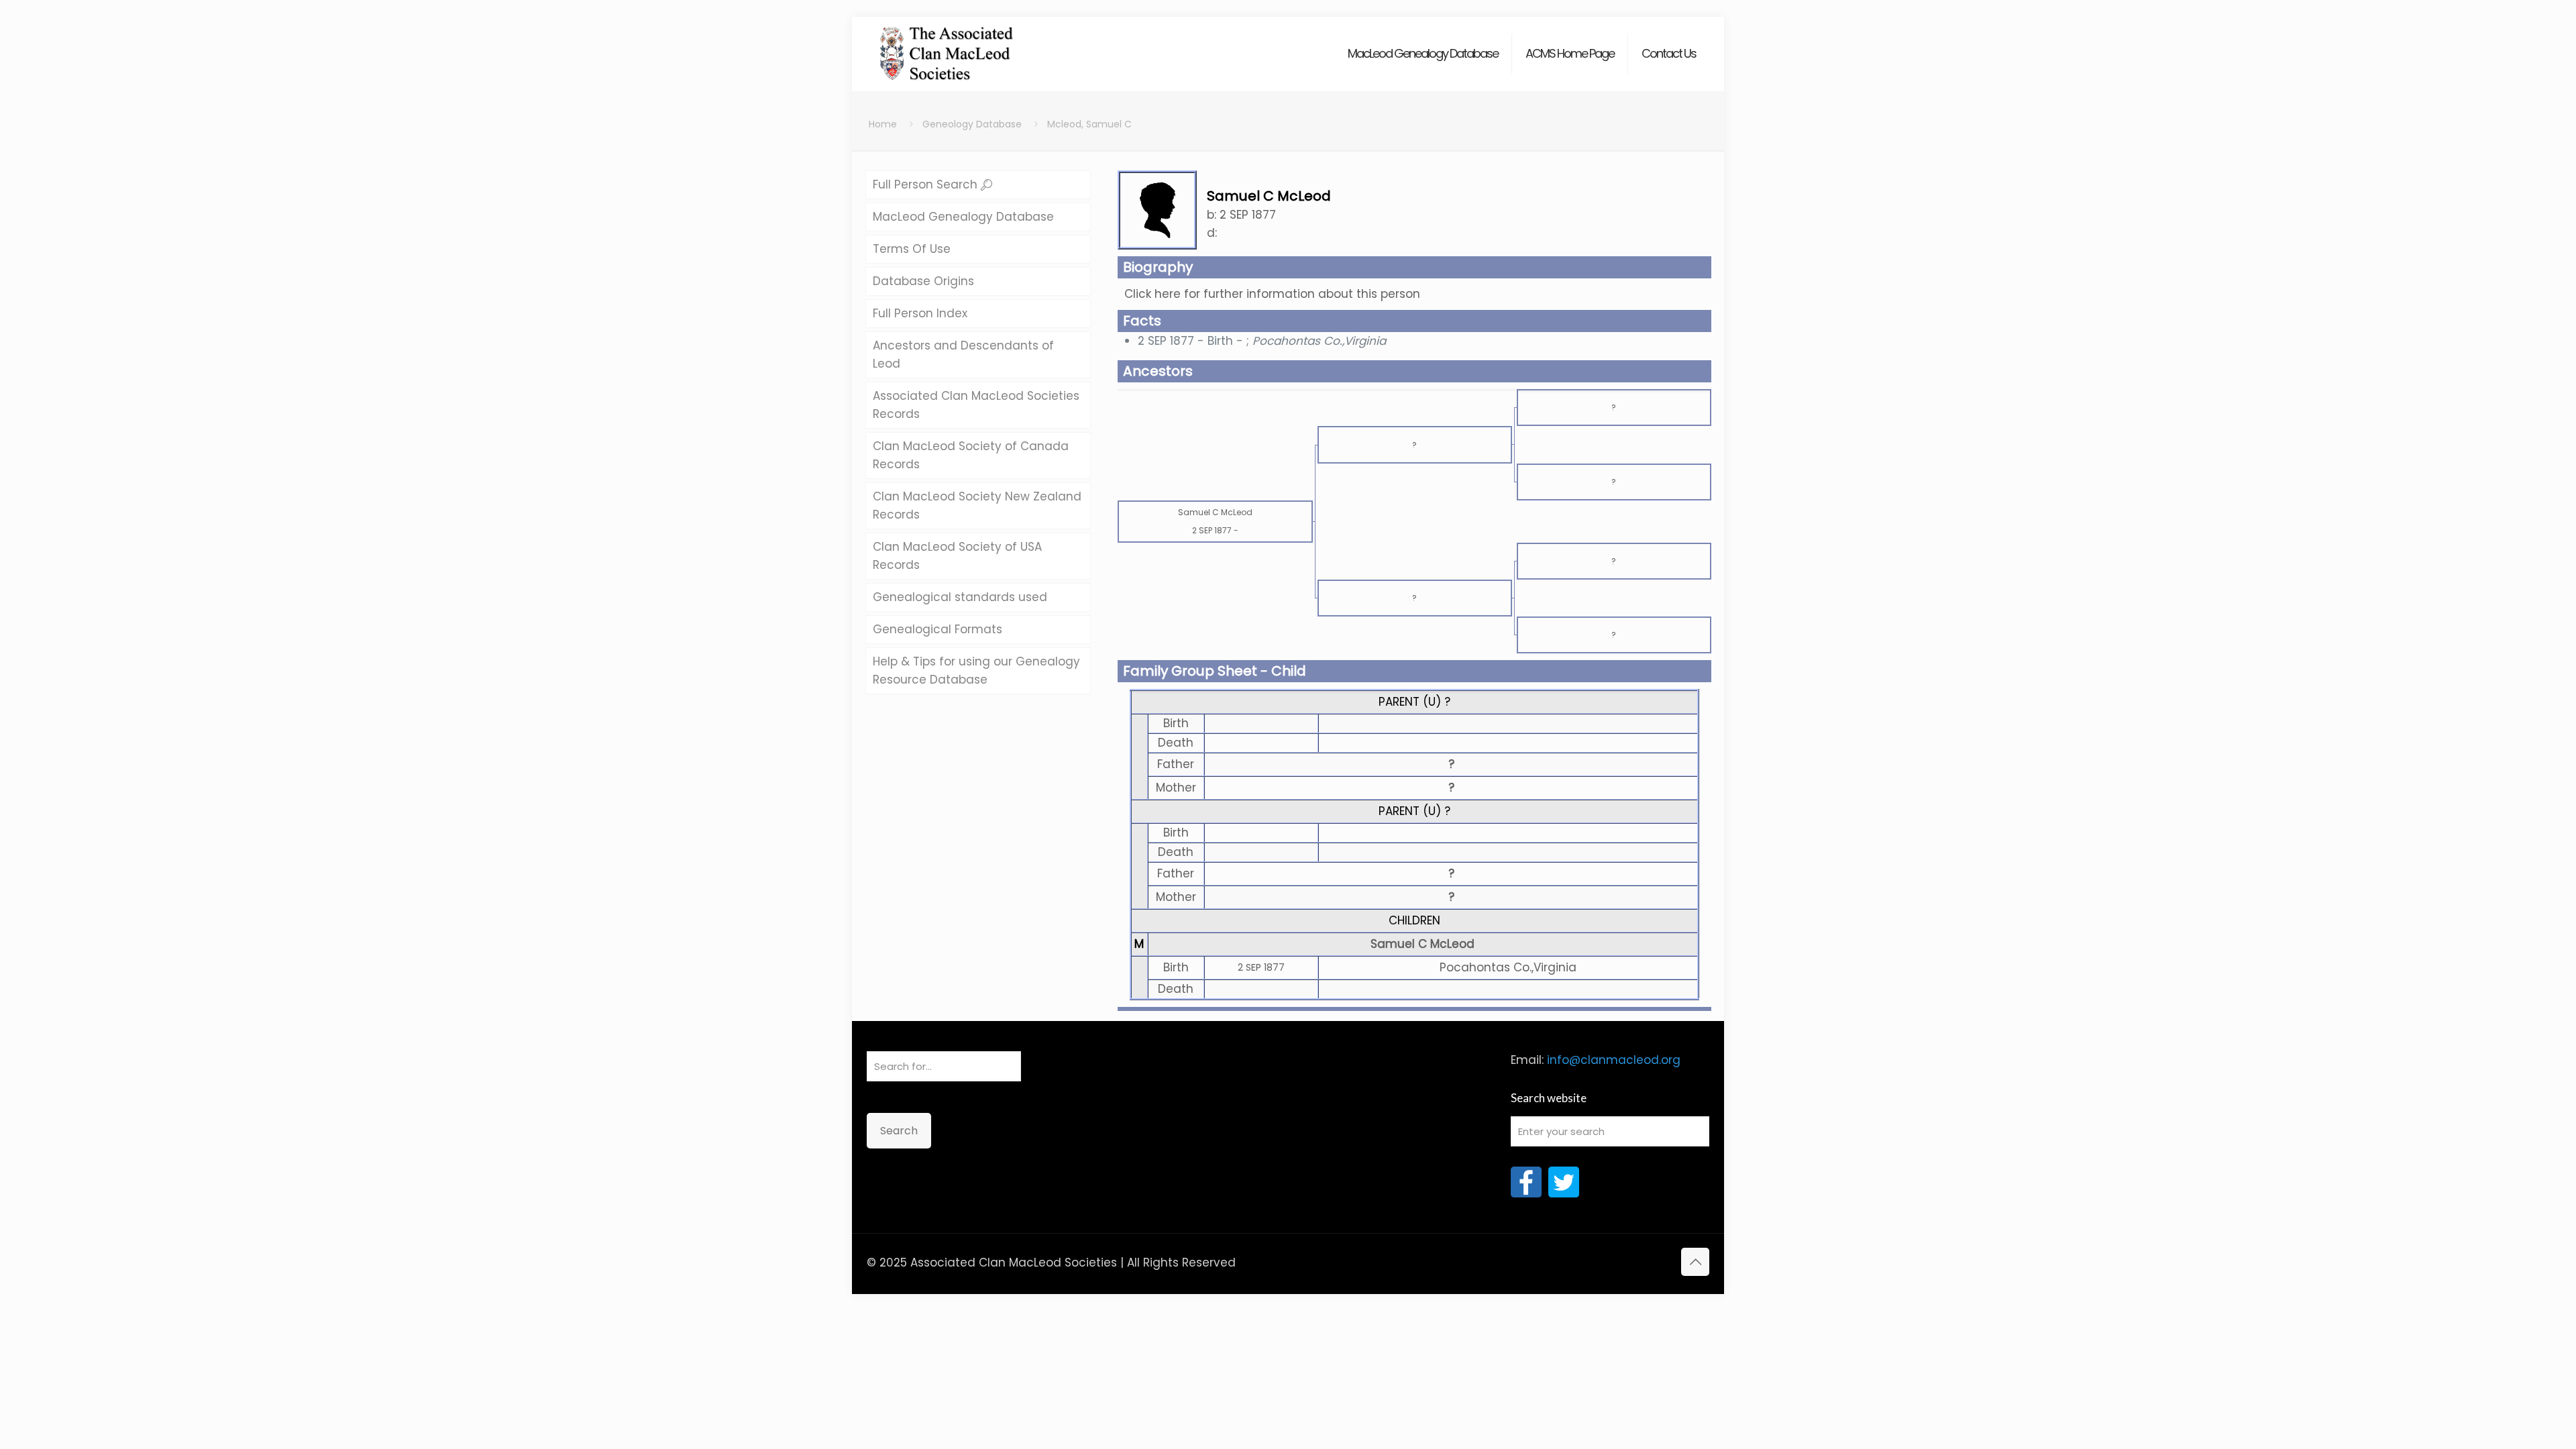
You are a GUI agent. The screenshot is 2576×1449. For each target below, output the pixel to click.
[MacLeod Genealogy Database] (947, 47)
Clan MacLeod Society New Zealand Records (977, 505)
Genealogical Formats (937, 629)
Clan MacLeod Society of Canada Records (971, 455)
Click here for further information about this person (1272, 294)
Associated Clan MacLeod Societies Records (976, 405)
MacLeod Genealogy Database (963, 217)
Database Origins (923, 281)
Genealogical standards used (960, 597)
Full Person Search (927, 184)
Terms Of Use (912, 249)
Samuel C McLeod (1423, 944)
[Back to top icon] (1695, 1262)
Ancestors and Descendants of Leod (963, 355)
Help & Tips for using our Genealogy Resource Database (976, 670)
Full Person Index (920, 313)
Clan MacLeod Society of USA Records (957, 556)
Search (899, 1131)
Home (883, 124)
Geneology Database (972, 124)
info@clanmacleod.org (1614, 1060)
